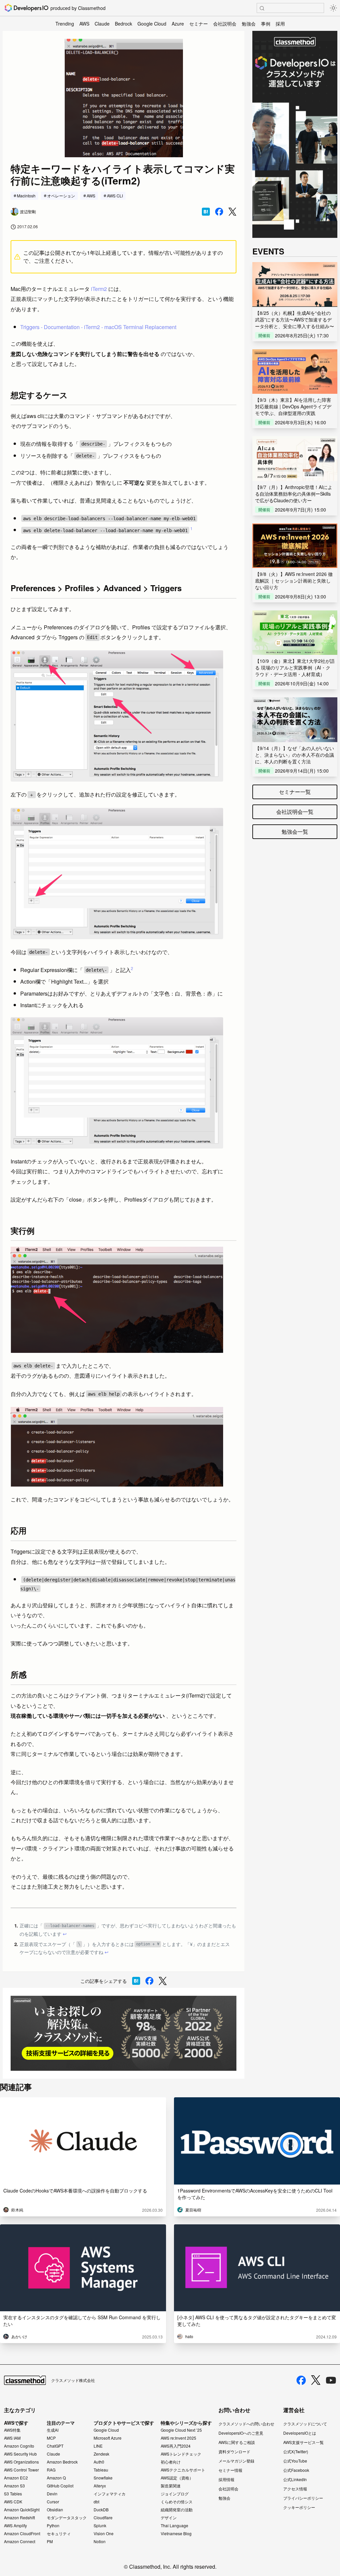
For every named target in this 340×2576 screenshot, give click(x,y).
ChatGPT (55, 2446)
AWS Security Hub (20, 2454)
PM (50, 2541)
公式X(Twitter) (296, 2451)
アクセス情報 (295, 2489)
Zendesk (101, 2454)
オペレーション (61, 196)
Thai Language (174, 2526)
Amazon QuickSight (22, 2510)
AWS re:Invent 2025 (178, 2438)
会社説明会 (225, 24)
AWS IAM (12, 2438)
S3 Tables (13, 2494)
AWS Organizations (21, 2462)
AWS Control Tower (21, 2470)
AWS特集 (12, 2430)
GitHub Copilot (60, 2486)
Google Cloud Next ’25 (181, 2430)
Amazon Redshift (19, 2518)
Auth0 (99, 2462)
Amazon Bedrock (62, 2462)
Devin (52, 2494)
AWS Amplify (15, 2526)
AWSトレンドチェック (181, 2454)
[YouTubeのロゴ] (331, 2380)
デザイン (169, 2518)
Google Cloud (152, 24)
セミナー (199, 24)
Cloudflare (103, 2518)
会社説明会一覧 (295, 812)
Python (53, 2526)
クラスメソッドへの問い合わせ (246, 2424)
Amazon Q (56, 2478)
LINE (98, 2446)
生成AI (53, 2430)
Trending (65, 24)
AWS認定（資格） (177, 2478)
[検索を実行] (262, 8)
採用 (280, 24)
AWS (84, 24)
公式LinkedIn (295, 2479)
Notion (100, 2541)
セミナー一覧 (295, 792)
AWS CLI (115, 196)
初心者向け (171, 2462)
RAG (51, 2470)
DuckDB (101, 2510)
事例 (266, 24)
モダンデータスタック (67, 2518)
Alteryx (100, 2486)
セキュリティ (59, 2534)
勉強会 (249, 24)
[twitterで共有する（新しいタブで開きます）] (232, 212)
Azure (178, 24)
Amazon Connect (20, 2541)
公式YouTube (295, 2461)
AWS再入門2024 (176, 2446)
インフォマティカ (110, 2494)
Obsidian (55, 2510)
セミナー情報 (230, 2470)
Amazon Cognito (19, 2446)
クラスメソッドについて (305, 2424)
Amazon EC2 (16, 2478)
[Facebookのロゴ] (301, 2380)
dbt (96, 2502)
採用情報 (226, 2479)
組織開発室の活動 (177, 2510)
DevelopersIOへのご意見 (241, 2433)
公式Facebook (296, 2470)
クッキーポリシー (299, 2507)
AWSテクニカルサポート (183, 2470)
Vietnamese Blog (176, 2534)
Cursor (53, 2502)
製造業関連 (171, 2486)
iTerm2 (99, 289)
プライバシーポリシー (303, 2498)
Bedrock (124, 24)
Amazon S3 (14, 2486)
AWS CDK (13, 2502)
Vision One (104, 2534)
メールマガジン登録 (236, 2461)
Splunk (100, 2526)
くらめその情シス (177, 2502)
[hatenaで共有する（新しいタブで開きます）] (206, 212)
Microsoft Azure (108, 2438)
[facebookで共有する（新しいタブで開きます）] (219, 212)
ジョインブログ (175, 2494)
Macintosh (26, 196)
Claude (102, 24)
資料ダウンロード (234, 2451)
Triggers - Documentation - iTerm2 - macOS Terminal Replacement (98, 327)
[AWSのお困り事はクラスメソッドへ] (124, 2033)
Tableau (101, 2470)
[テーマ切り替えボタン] (333, 8)
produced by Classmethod (78, 8)
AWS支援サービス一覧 (303, 2442)
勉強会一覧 (295, 832)
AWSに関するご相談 (237, 2442)
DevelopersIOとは (300, 2433)
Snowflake (103, 2478)
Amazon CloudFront (22, 2534)
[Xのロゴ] (316, 2380)
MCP (51, 2438)
